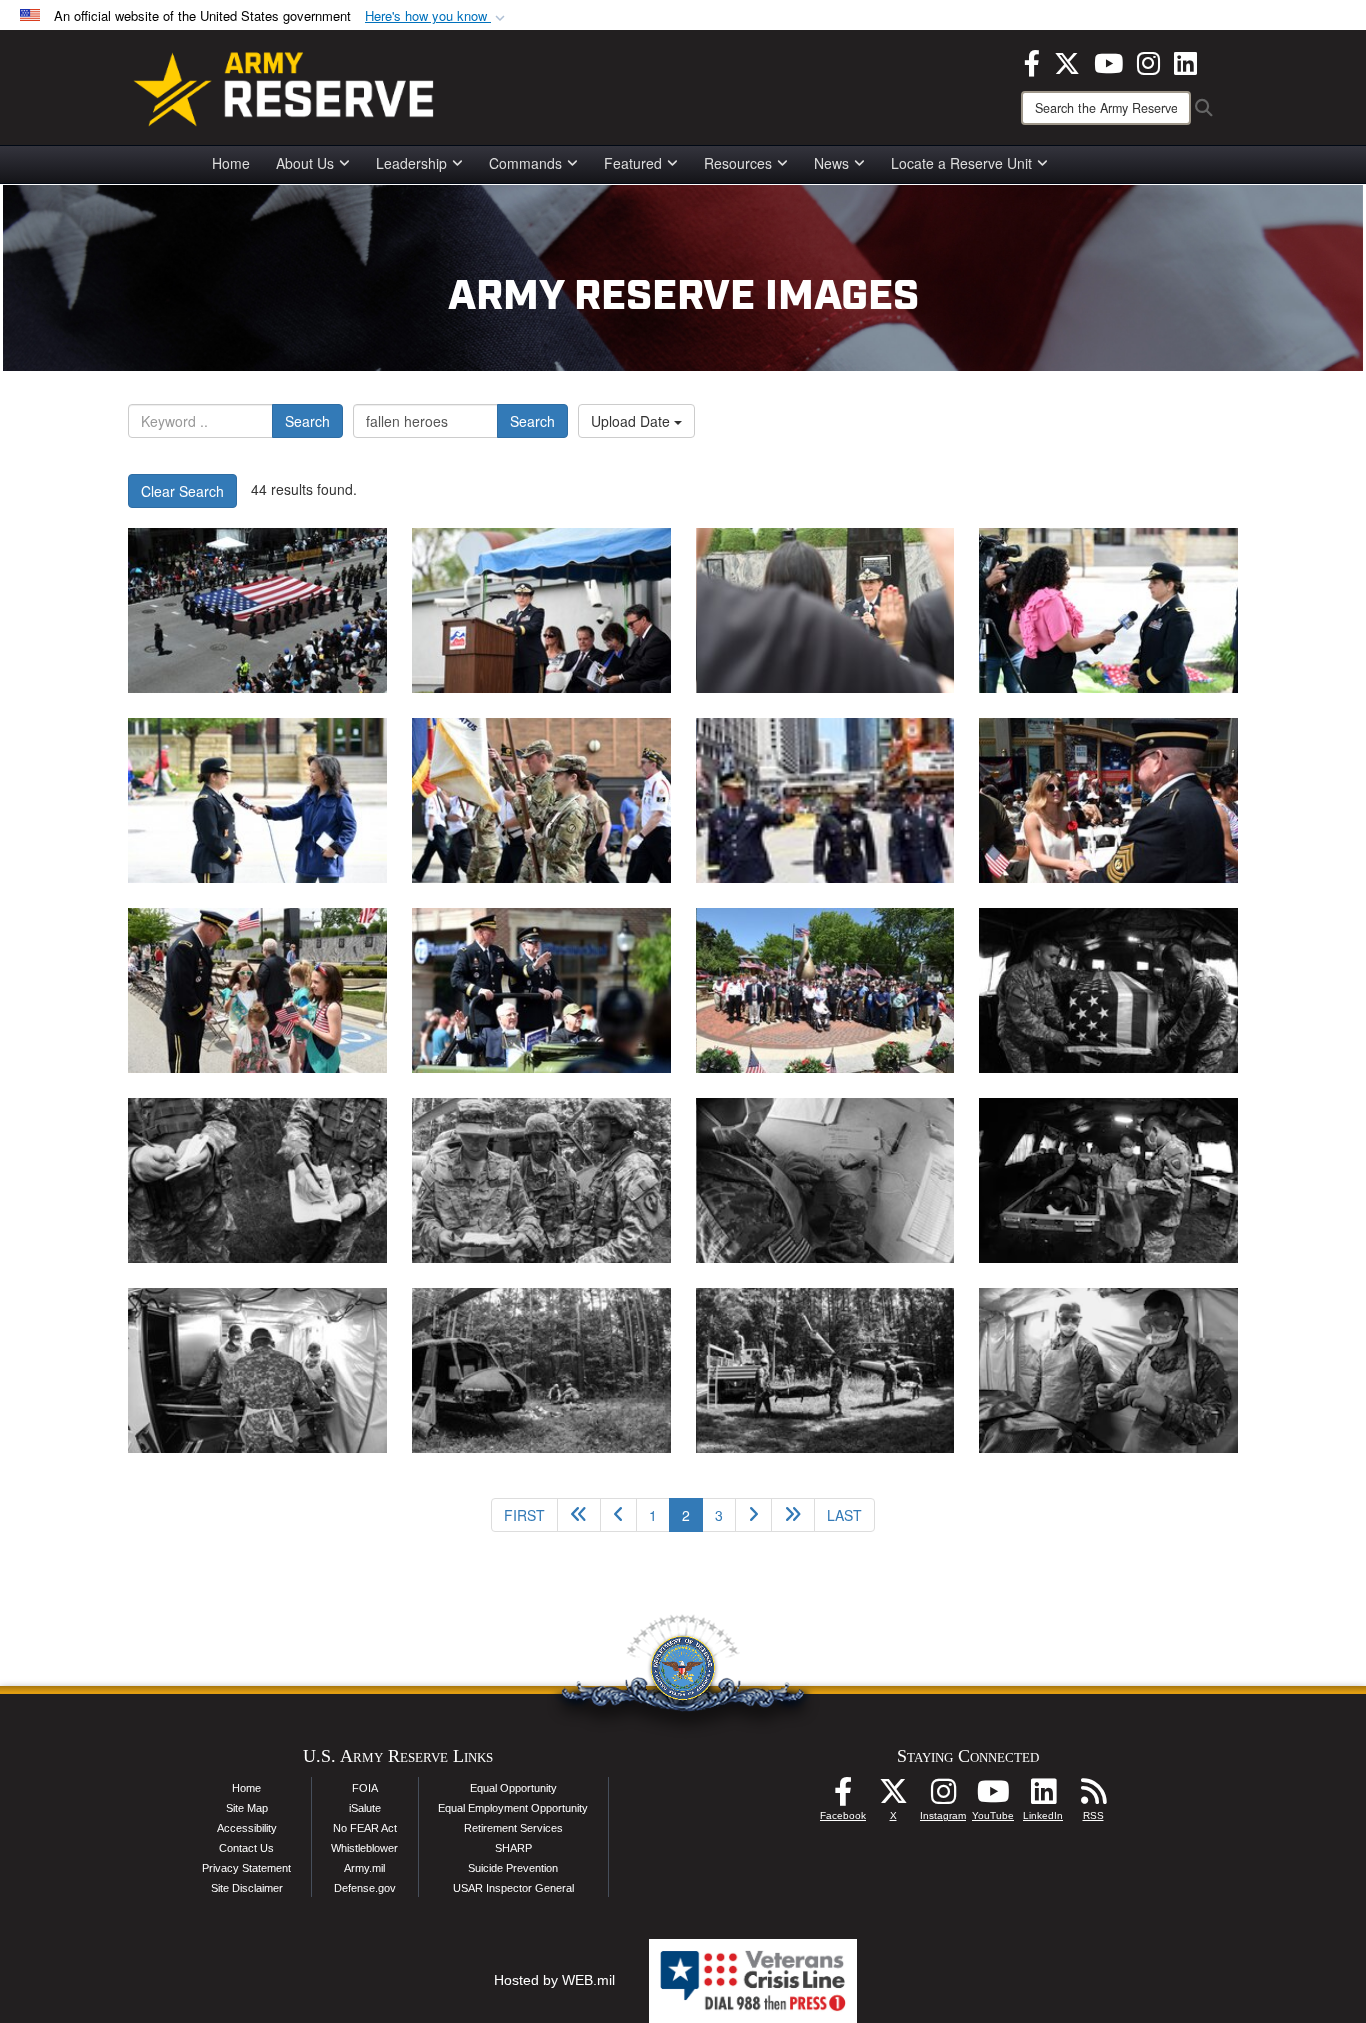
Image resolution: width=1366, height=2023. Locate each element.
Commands (525, 163)
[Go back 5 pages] (579, 1515)
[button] (437, 16)
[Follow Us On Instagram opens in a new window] (943, 1797)
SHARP (513, 1848)
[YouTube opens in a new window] (1108, 61)
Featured (633, 163)
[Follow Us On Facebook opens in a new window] (843, 1797)
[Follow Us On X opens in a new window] (893, 1797)
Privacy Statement (246, 1868)
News (831, 163)
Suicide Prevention (513, 1868)
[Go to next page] (753, 1515)
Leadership (411, 163)
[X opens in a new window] (1067, 61)
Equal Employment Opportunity (513, 1808)
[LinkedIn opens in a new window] (1185, 61)
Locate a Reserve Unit (961, 163)
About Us (305, 163)
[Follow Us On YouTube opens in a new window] (993, 1797)
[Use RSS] (1093, 1797)
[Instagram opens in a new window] (1148, 61)
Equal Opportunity (513, 1788)
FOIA (365, 1788)
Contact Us (246, 1848)
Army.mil (364, 1868)
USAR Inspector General (513, 1888)
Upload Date (632, 421)
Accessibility (247, 1828)
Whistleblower (364, 1848)
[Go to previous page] (618, 1515)
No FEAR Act (365, 1828)
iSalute (365, 1808)
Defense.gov (365, 1888)
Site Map (247, 1808)
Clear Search (182, 491)
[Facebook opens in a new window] (1032, 61)
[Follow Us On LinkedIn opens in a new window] (1043, 1797)
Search (307, 421)
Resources (738, 163)
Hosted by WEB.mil (554, 1980)
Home (231, 163)
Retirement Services (513, 1828)
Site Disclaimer (247, 1888)
